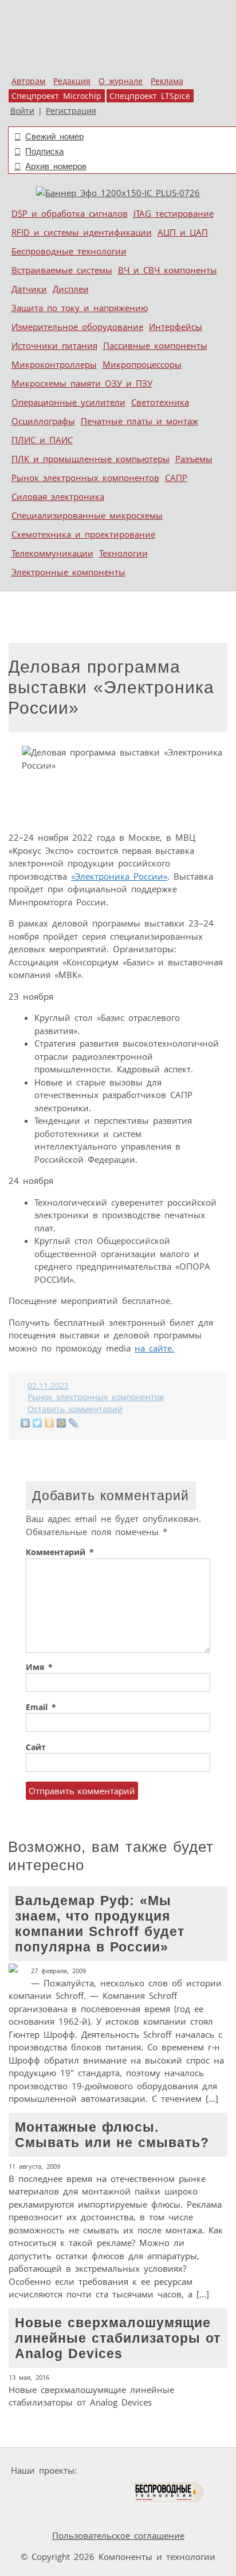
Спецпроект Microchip (56, 96)
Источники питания (54, 345)
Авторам (28, 81)
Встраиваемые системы (62, 270)
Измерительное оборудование (77, 327)
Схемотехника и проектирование (83, 534)
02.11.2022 (48, 1386)
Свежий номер (54, 136)
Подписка (44, 151)
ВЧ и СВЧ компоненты (168, 270)
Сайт (36, 1747)
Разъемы (194, 459)
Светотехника (160, 402)
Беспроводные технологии (69, 251)
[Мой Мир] (62, 1423)
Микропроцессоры (142, 364)
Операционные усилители (68, 402)
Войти (22, 111)
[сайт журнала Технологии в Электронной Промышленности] (192, 2470)
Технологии (123, 553)
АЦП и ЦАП (183, 232)
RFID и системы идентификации (82, 232)
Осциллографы (43, 421)
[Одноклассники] (50, 1423)
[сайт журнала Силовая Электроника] (117, 2470)
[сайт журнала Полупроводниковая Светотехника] (77, 2492)
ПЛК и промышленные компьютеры (91, 459)
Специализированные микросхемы (87, 515)
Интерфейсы (176, 327)
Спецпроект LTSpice (150, 96)
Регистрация (71, 111)
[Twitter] (38, 1423)
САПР (176, 478)
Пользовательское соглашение (118, 2535)
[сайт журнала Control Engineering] (41, 2514)
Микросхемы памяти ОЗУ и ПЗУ (82, 383)
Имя (39, 1667)
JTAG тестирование (174, 213)
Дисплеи (71, 289)
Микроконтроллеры (54, 364)
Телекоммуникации (52, 553)
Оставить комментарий (75, 1409)
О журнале (121, 81)
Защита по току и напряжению (80, 308)
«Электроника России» (119, 876)
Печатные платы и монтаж (139, 421)
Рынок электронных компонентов (85, 478)
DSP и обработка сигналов (70, 213)
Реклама (167, 81)
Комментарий (60, 1552)
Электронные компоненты (68, 572)
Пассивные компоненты (155, 345)
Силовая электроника (58, 496)
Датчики (29, 289)
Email (41, 1707)
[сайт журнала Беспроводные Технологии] (168, 2492)
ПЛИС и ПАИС (42, 440)
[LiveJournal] (74, 1423)
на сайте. (154, 1348)
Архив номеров (56, 166)
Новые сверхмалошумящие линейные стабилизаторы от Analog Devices (115, 2362)
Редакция (72, 81)
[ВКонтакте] (25, 1423)
